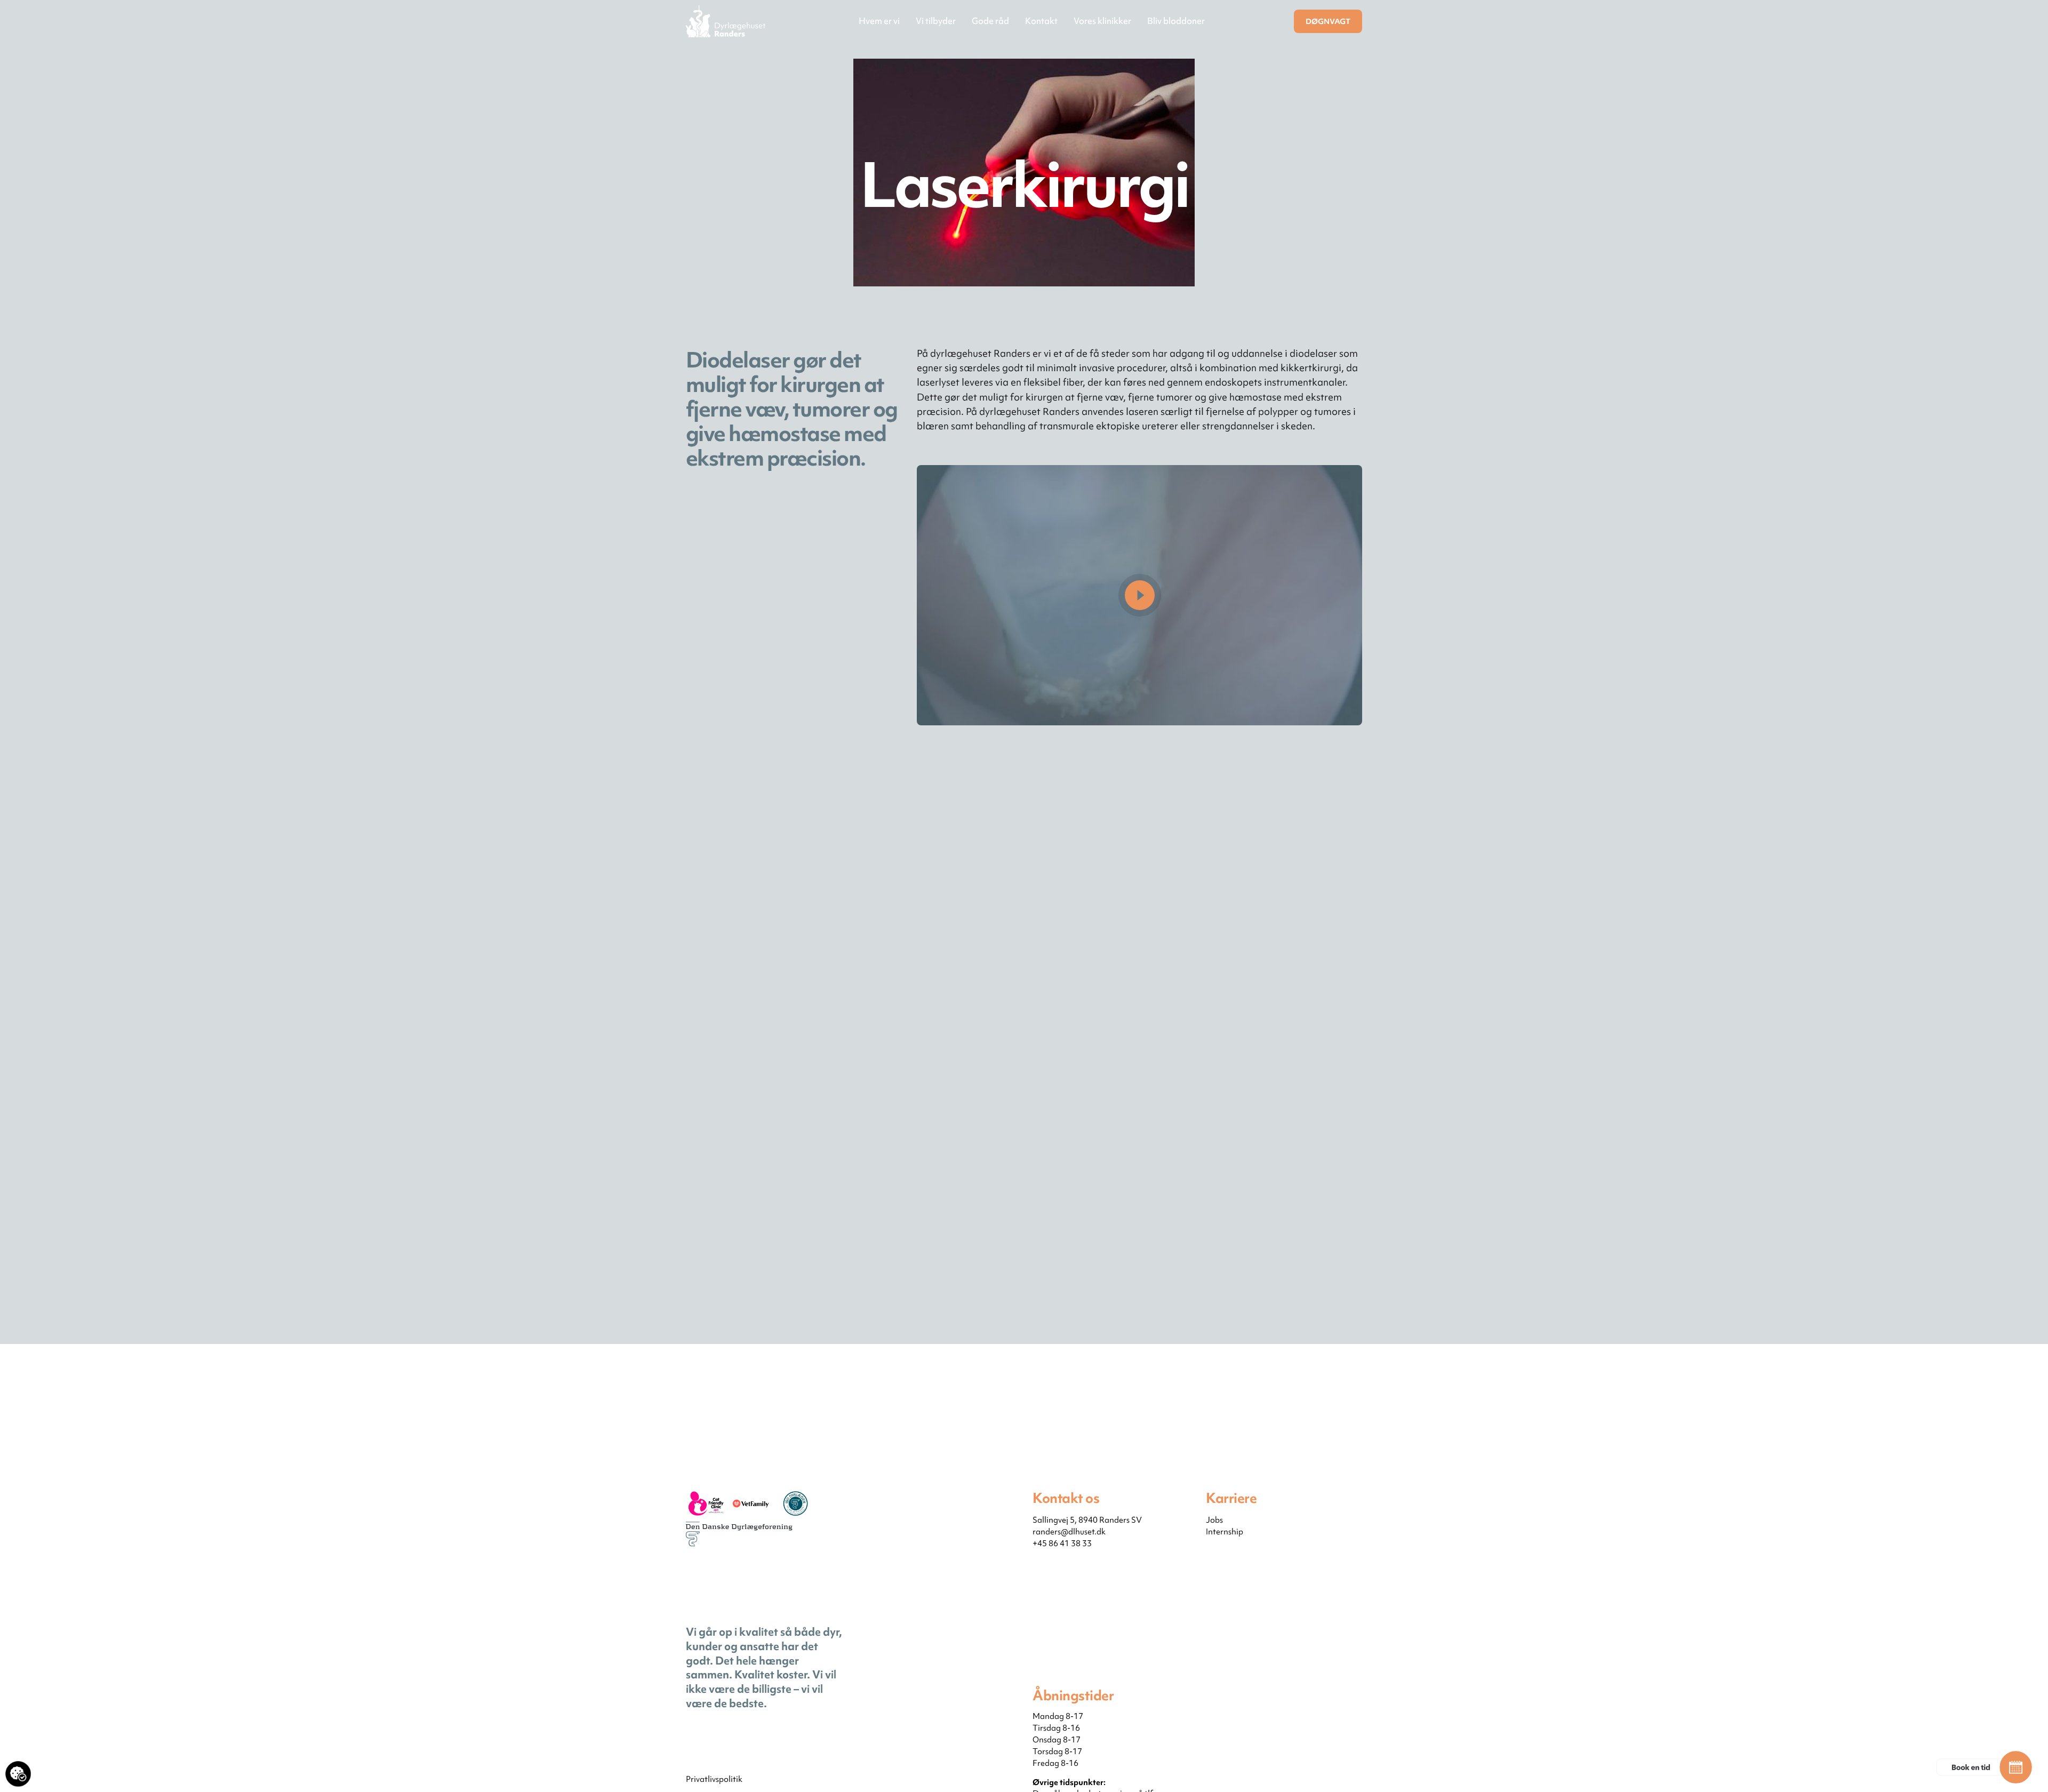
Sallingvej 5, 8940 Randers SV (1087, 1520)
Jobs (1214, 1520)
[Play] (1140, 595)
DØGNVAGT (1328, 21)
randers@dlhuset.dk (1069, 1532)
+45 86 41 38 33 (1062, 1543)
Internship (1225, 1532)
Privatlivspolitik (714, 1779)
